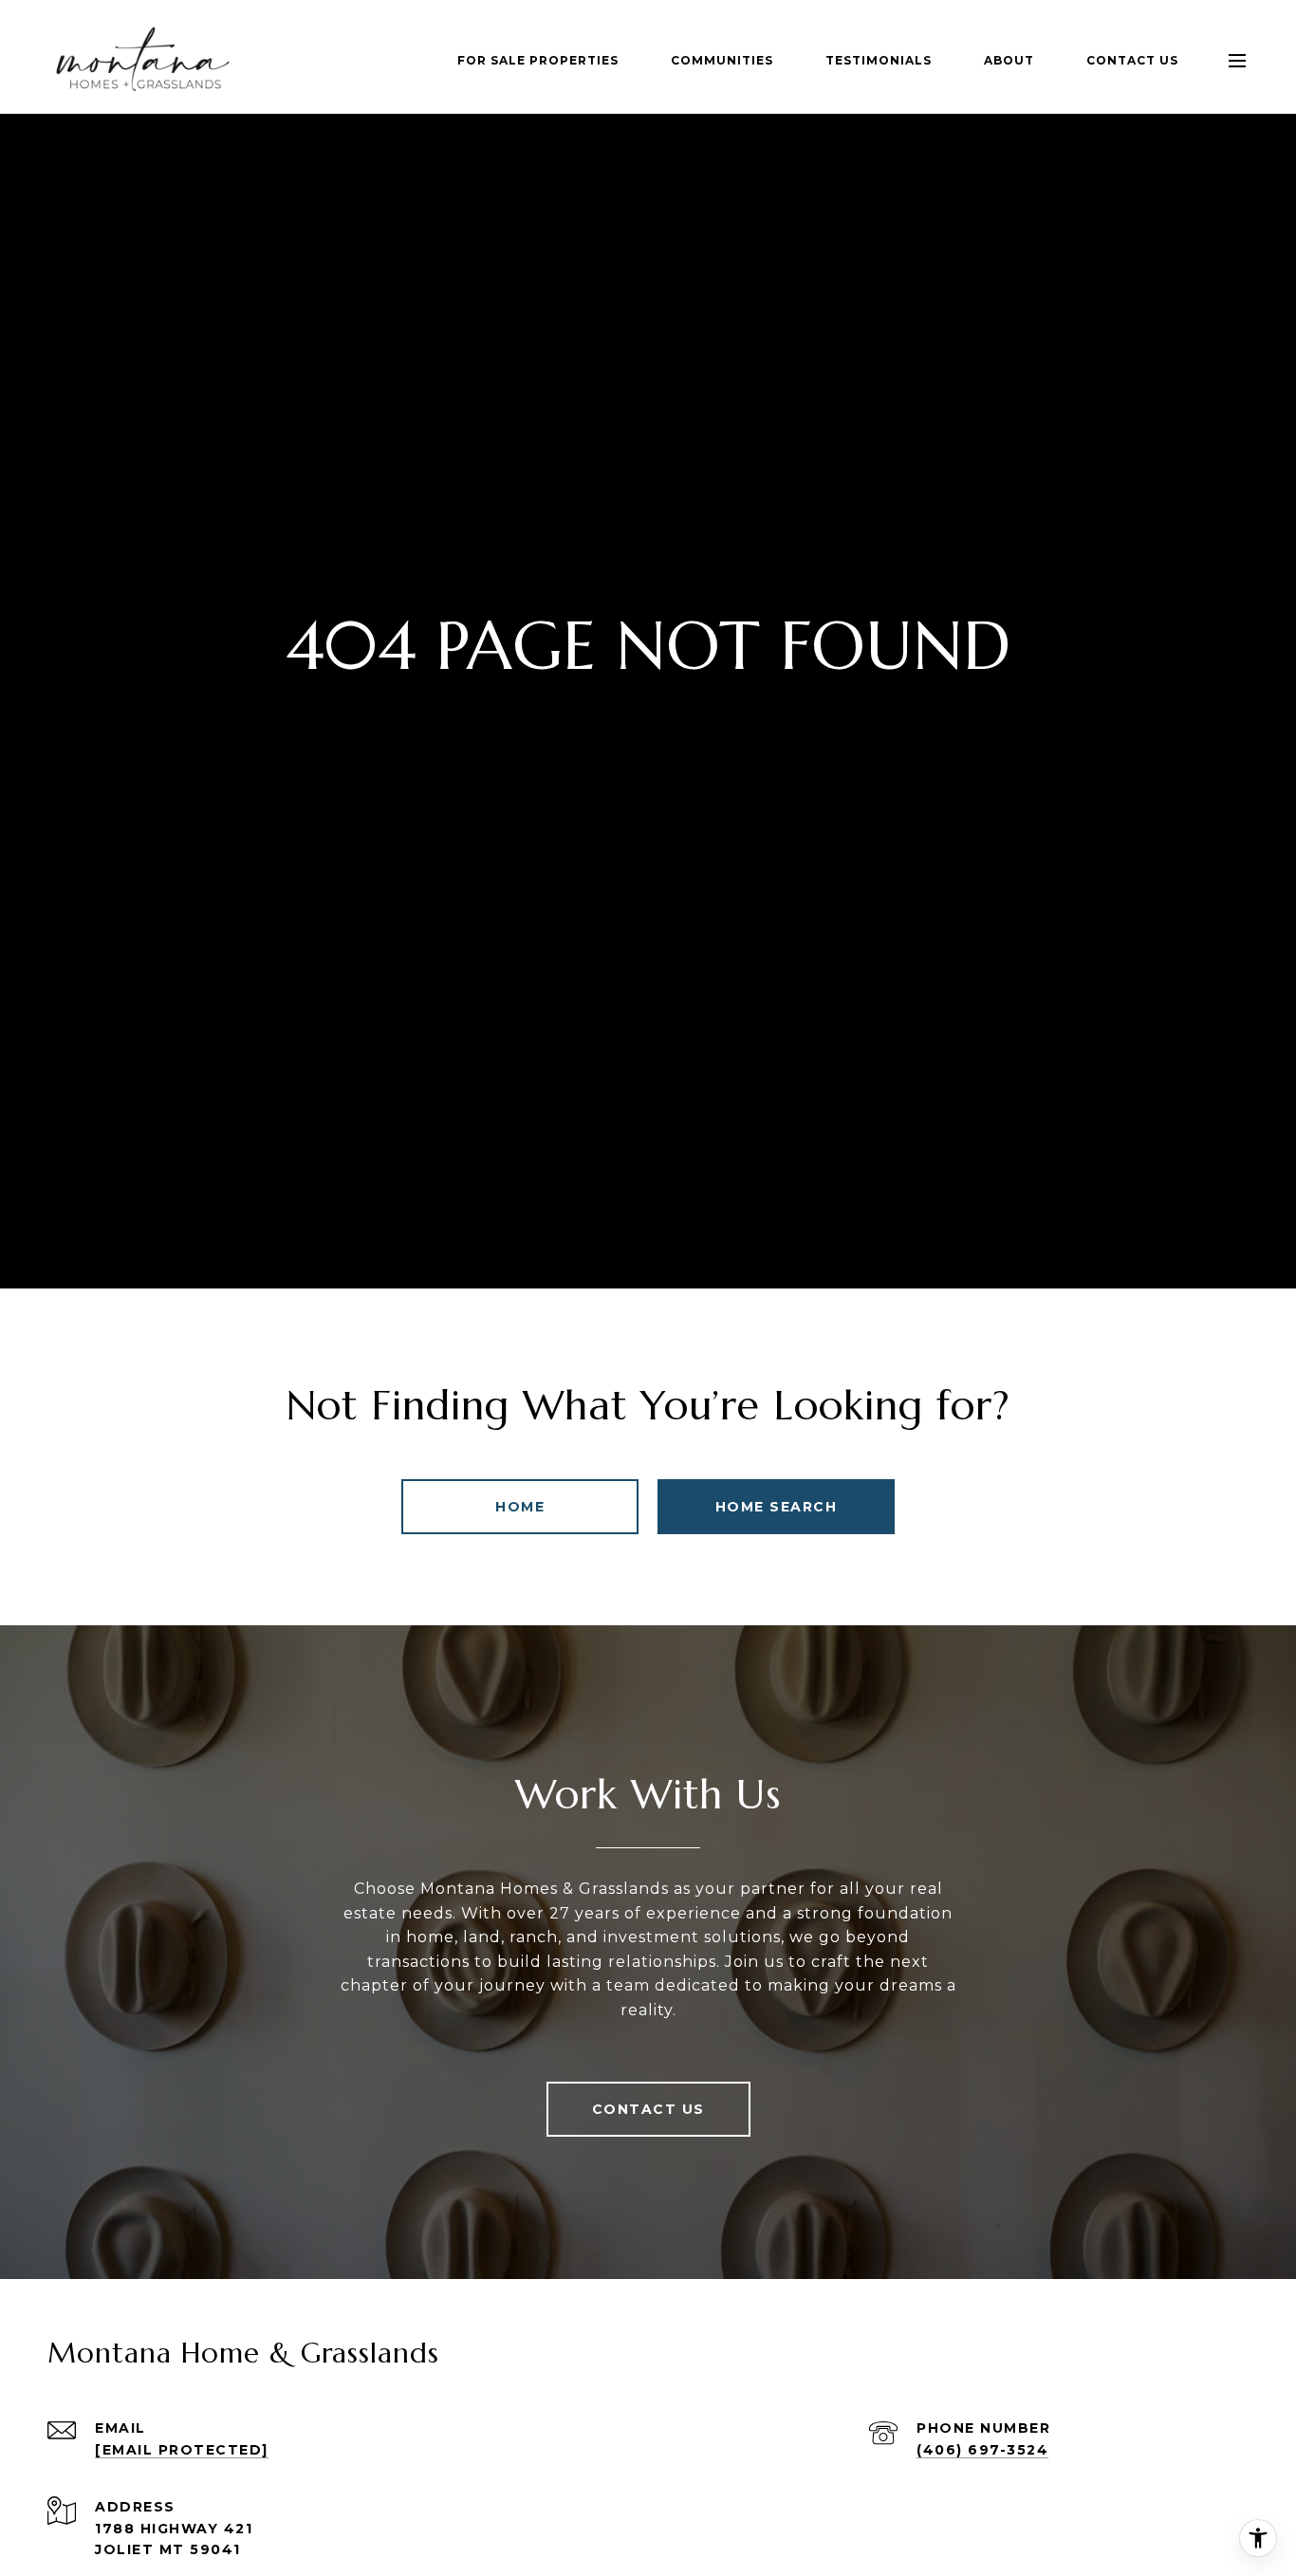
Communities (722, 60)
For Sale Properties (538, 60)
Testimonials (879, 60)
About (1009, 60)
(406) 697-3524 (982, 2450)
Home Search (777, 1507)
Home (520, 1507)
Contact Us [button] (648, 2109)
